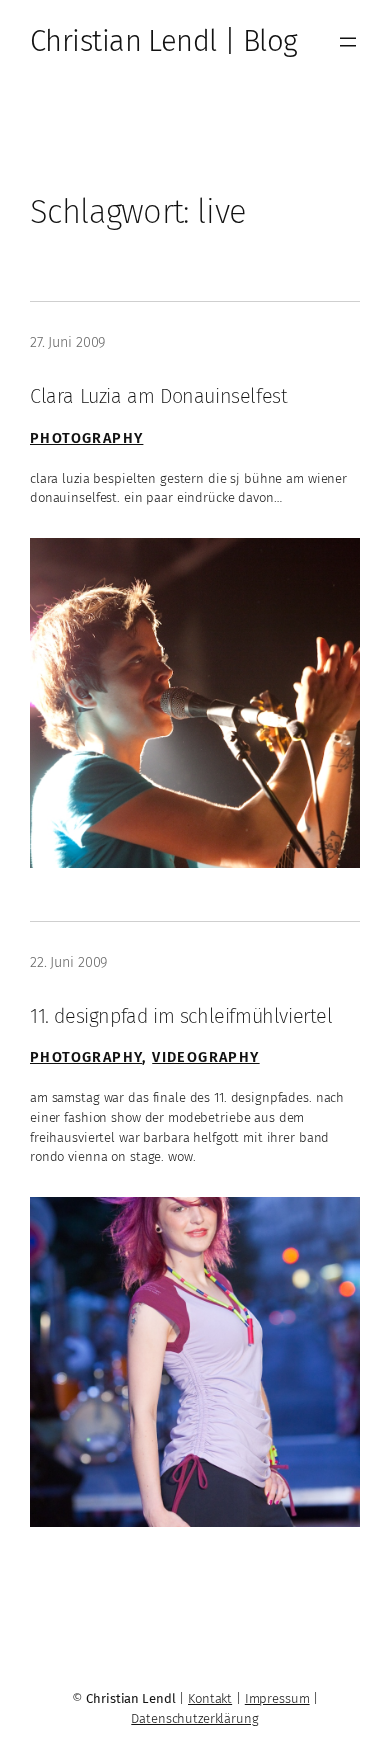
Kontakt (210, 1698)
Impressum (277, 1698)
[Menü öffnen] (348, 42)
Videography (205, 1057)
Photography (86, 438)
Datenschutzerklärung (194, 1718)
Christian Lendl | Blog (164, 41)
